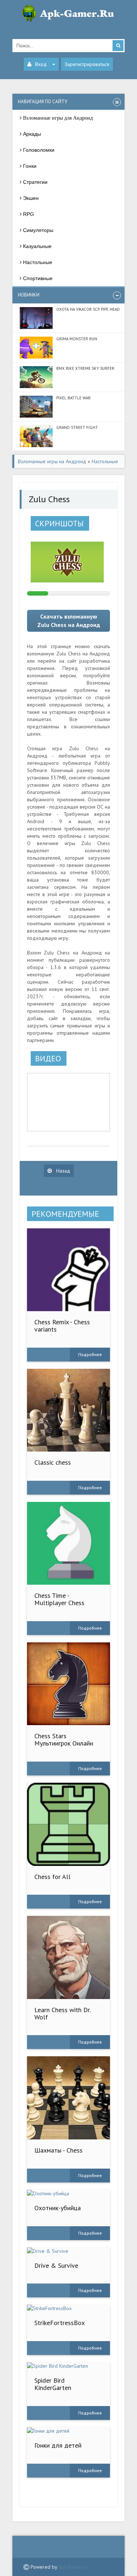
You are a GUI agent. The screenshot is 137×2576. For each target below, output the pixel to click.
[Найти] (118, 46)
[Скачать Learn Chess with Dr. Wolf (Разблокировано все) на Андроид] (69, 1957)
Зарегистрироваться (87, 64)
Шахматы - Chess (58, 2150)
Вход (41, 64)
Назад (62, 1171)
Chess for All (52, 1877)
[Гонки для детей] (69, 2431)
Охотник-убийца (58, 2208)
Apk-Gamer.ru (73, 2567)
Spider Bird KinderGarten (53, 2384)
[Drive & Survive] (69, 2251)
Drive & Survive (56, 2265)
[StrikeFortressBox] (69, 2308)
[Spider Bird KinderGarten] (69, 2366)
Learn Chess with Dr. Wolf (62, 2013)
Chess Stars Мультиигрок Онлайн (64, 1740)
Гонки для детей (58, 2445)
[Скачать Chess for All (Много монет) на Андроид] (69, 1824)
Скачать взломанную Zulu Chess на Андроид (69, 621)
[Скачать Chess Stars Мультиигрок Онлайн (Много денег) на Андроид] (69, 1684)
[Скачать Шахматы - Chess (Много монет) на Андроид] (69, 2098)
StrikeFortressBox (60, 2323)
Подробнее (90, 1354)
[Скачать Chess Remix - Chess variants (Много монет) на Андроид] (69, 1270)
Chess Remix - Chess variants (62, 1326)
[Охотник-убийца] (69, 2193)
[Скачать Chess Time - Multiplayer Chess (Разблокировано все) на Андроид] (69, 1543)
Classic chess (53, 1462)
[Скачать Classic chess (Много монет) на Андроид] (69, 1410)
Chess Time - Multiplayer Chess (59, 1599)
